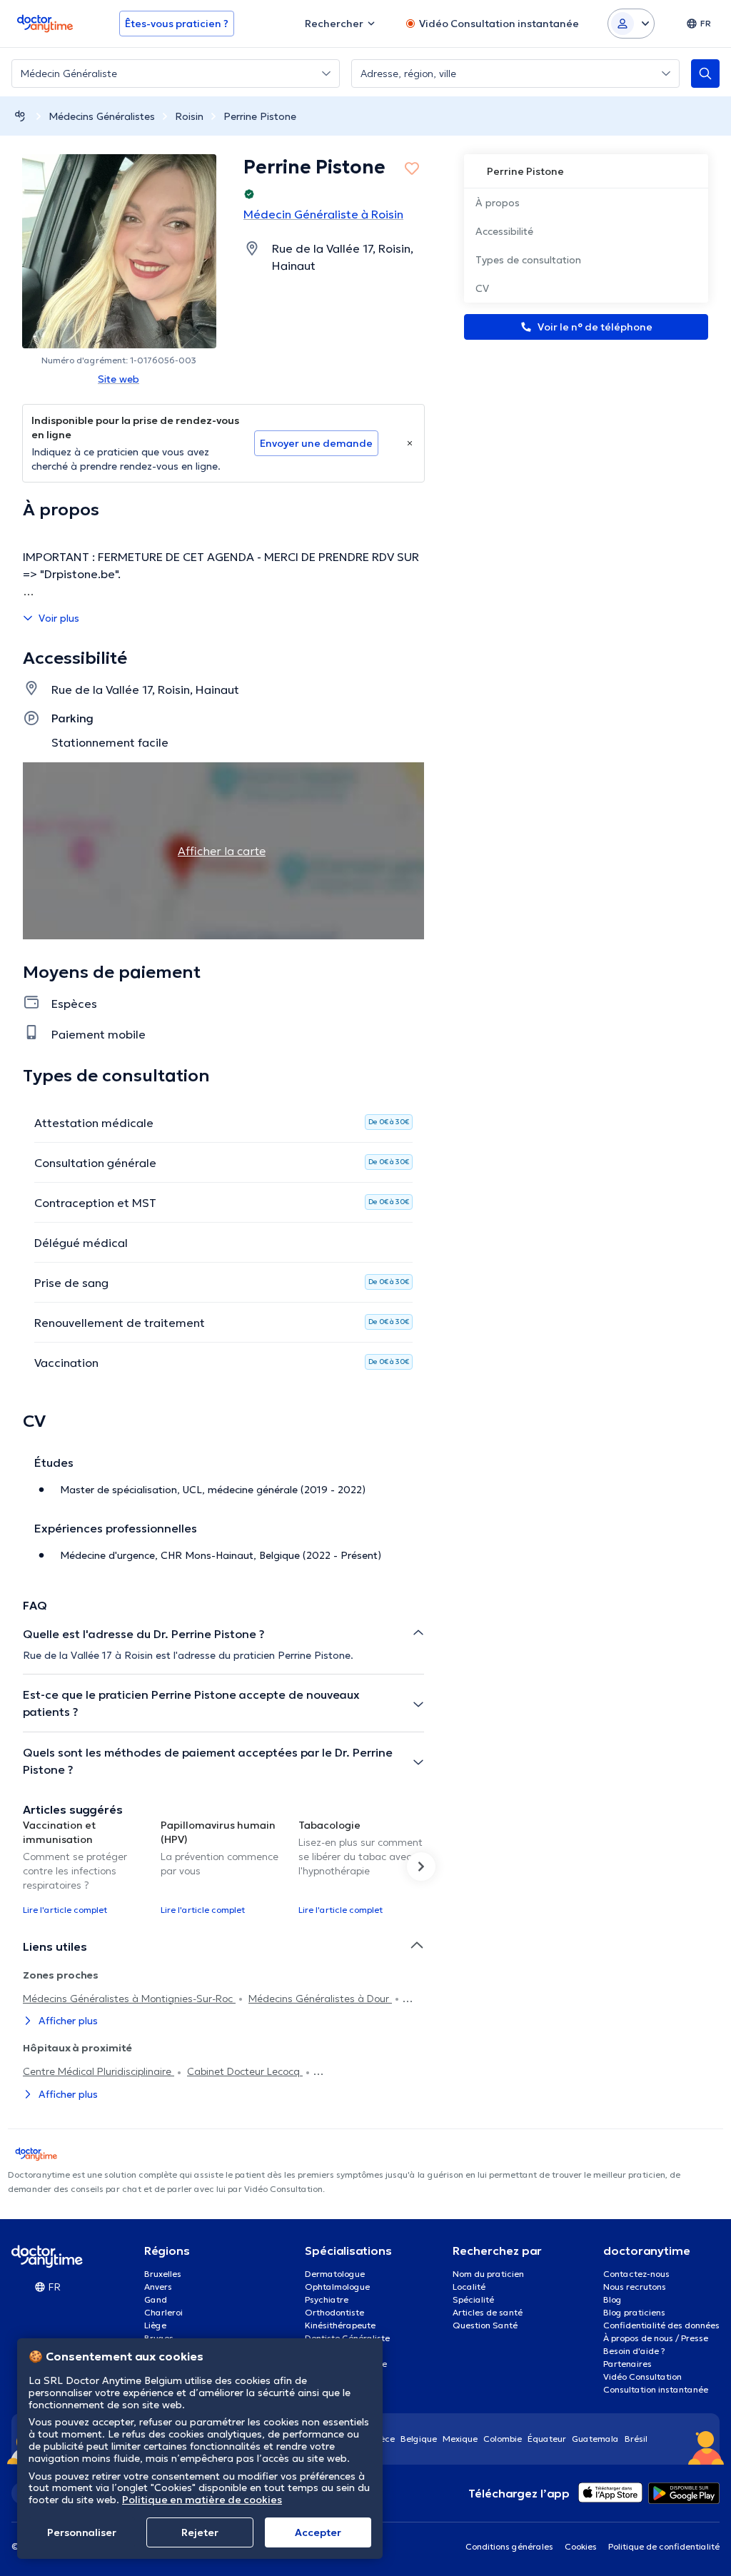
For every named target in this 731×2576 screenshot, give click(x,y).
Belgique (419, 2439)
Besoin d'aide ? (634, 2351)
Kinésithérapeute (340, 2325)
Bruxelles (163, 2274)
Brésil (636, 2439)
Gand (156, 2299)
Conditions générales (509, 2546)
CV (482, 288)
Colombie (503, 2439)
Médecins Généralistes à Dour (320, 1999)
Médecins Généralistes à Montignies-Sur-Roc (129, 1999)
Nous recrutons (635, 2287)
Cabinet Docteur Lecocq (245, 2071)
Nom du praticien (488, 2274)
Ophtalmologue (337, 2287)
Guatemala (595, 2439)
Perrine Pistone (260, 116)
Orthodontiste (334, 2312)
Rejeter (200, 2532)
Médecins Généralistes (102, 116)
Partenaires (627, 2364)
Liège (155, 2325)
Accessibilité (504, 231)
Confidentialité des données (661, 2325)
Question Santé (485, 2325)
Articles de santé (488, 2312)
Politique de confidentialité (664, 2546)
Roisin (189, 116)
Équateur (547, 2439)
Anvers (158, 2287)
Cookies (581, 2546)
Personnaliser (82, 2532)
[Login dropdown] (631, 24)
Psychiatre (327, 2299)
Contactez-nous (636, 2274)
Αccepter (318, 2532)
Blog (612, 2299)
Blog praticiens (634, 2312)
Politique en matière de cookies (202, 2500)
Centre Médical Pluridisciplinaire (99, 2071)
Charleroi (163, 2312)
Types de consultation (528, 260)
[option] (86, 1867)
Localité (469, 2287)
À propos (498, 203)
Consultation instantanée (656, 2389)
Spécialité (473, 2299)
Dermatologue (335, 2274)
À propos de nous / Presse (656, 2338)
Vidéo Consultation (642, 2377)
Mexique (460, 2439)
